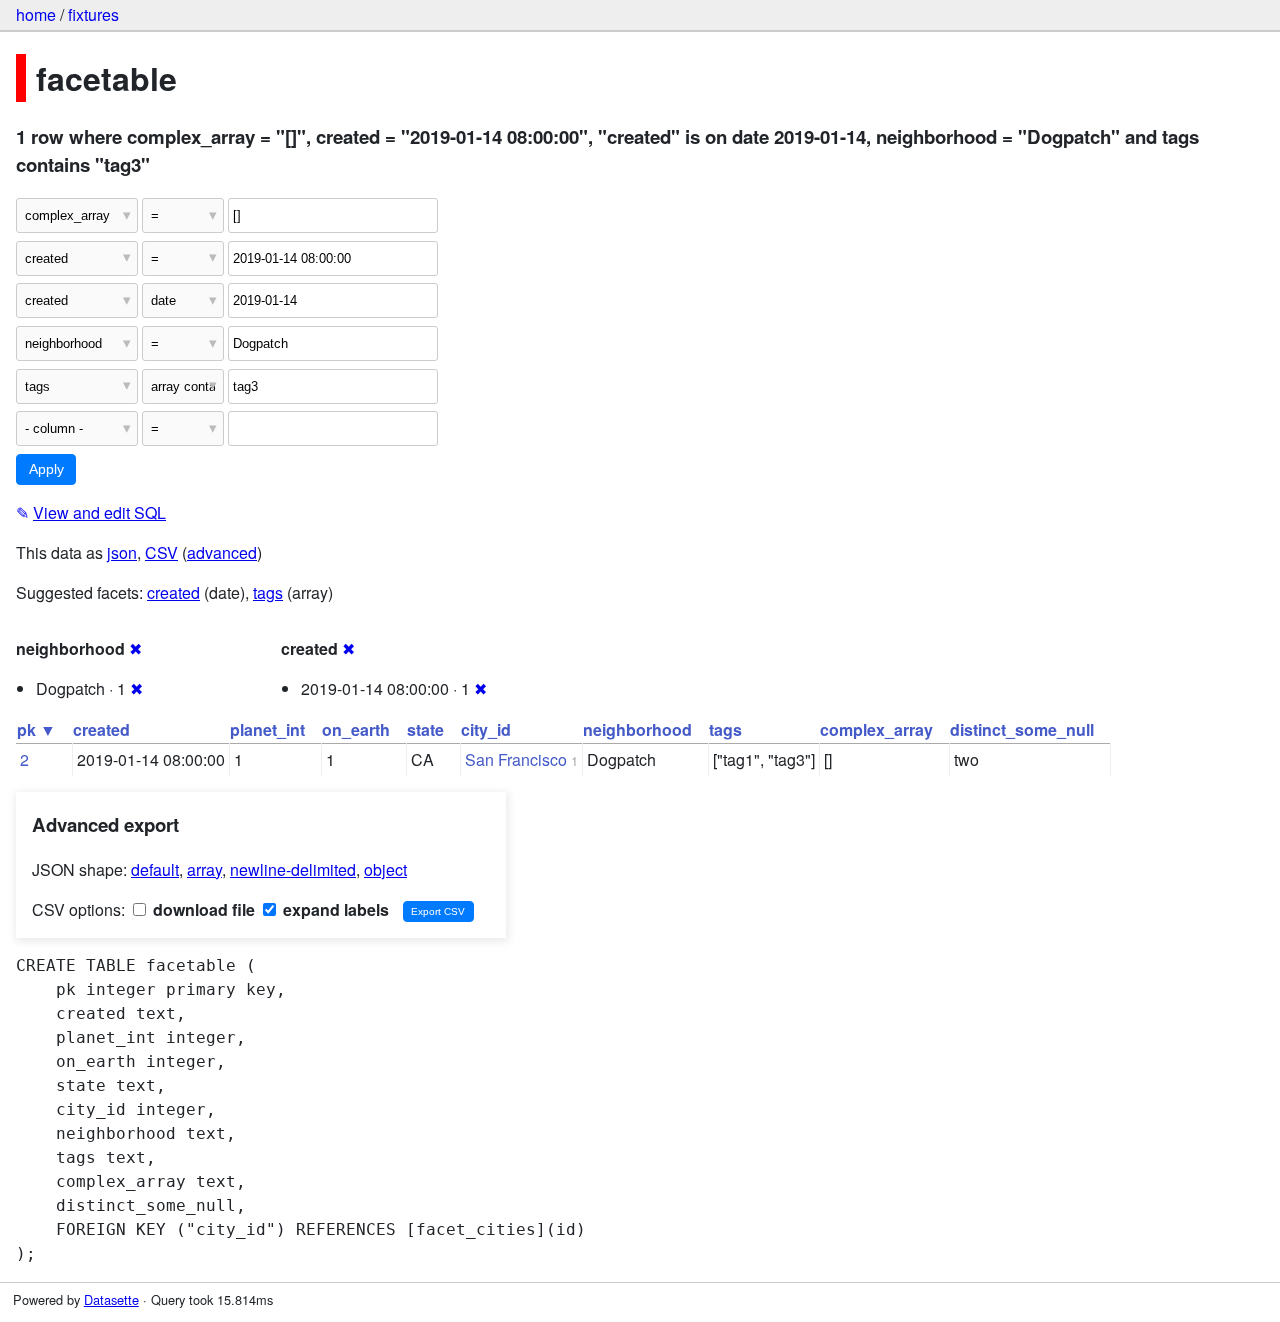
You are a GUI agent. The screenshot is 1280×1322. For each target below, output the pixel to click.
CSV (161, 552)
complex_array (876, 729)
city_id (486, 729)
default (155, 869)
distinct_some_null (1022, 729)
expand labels (334, 909)
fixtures (93, 14)
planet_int (267, 729)
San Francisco (516, 759)
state (425, 729)
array (204, 869)
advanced (222, 552)
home (36, 14)
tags (268, 592)
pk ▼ (36, 729)
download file (202, 909)
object (385, 869)
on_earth (356, 729)
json (122, 552)
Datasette (111, 1299)
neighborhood (637, 729)
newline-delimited (293, 869)
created (173, 592)
